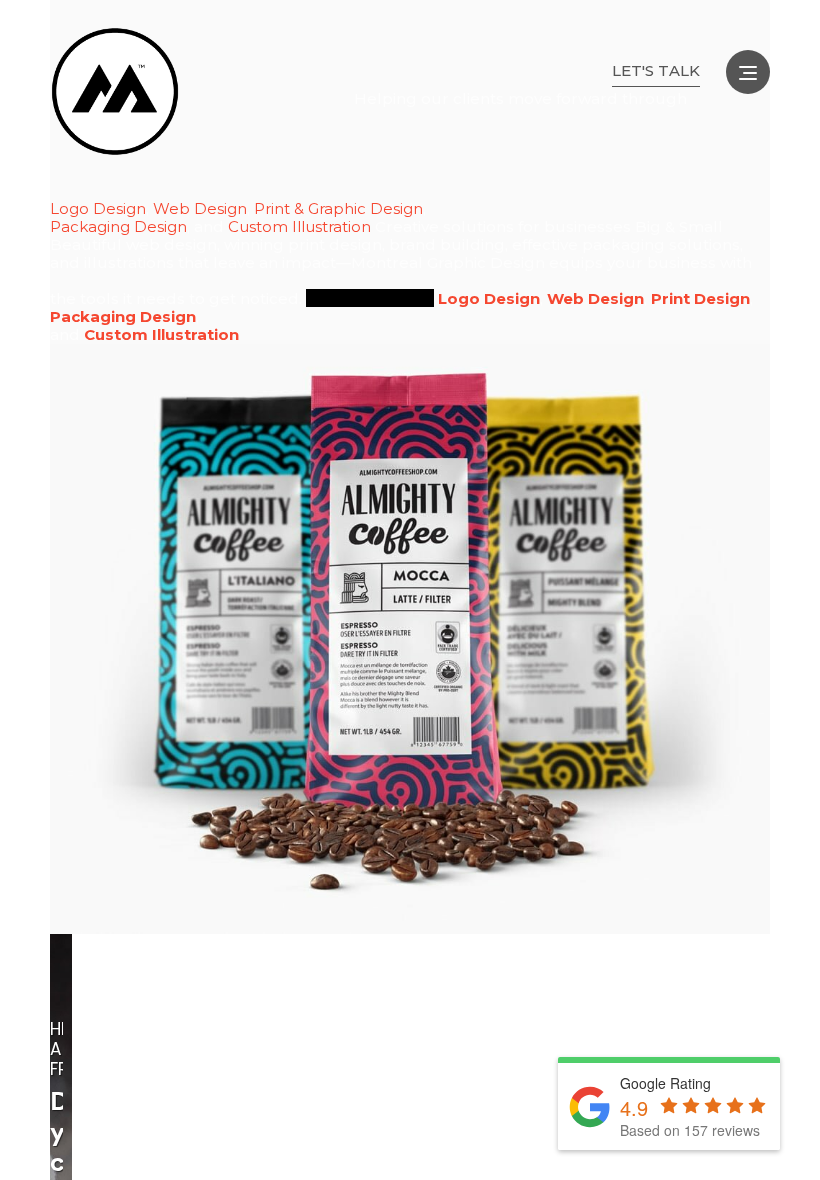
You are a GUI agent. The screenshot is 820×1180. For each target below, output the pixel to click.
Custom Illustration (299, 227)
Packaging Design (118, 227)
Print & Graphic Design (338, 209)
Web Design (200, 209)
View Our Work (370, 298)
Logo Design (98, 209)
